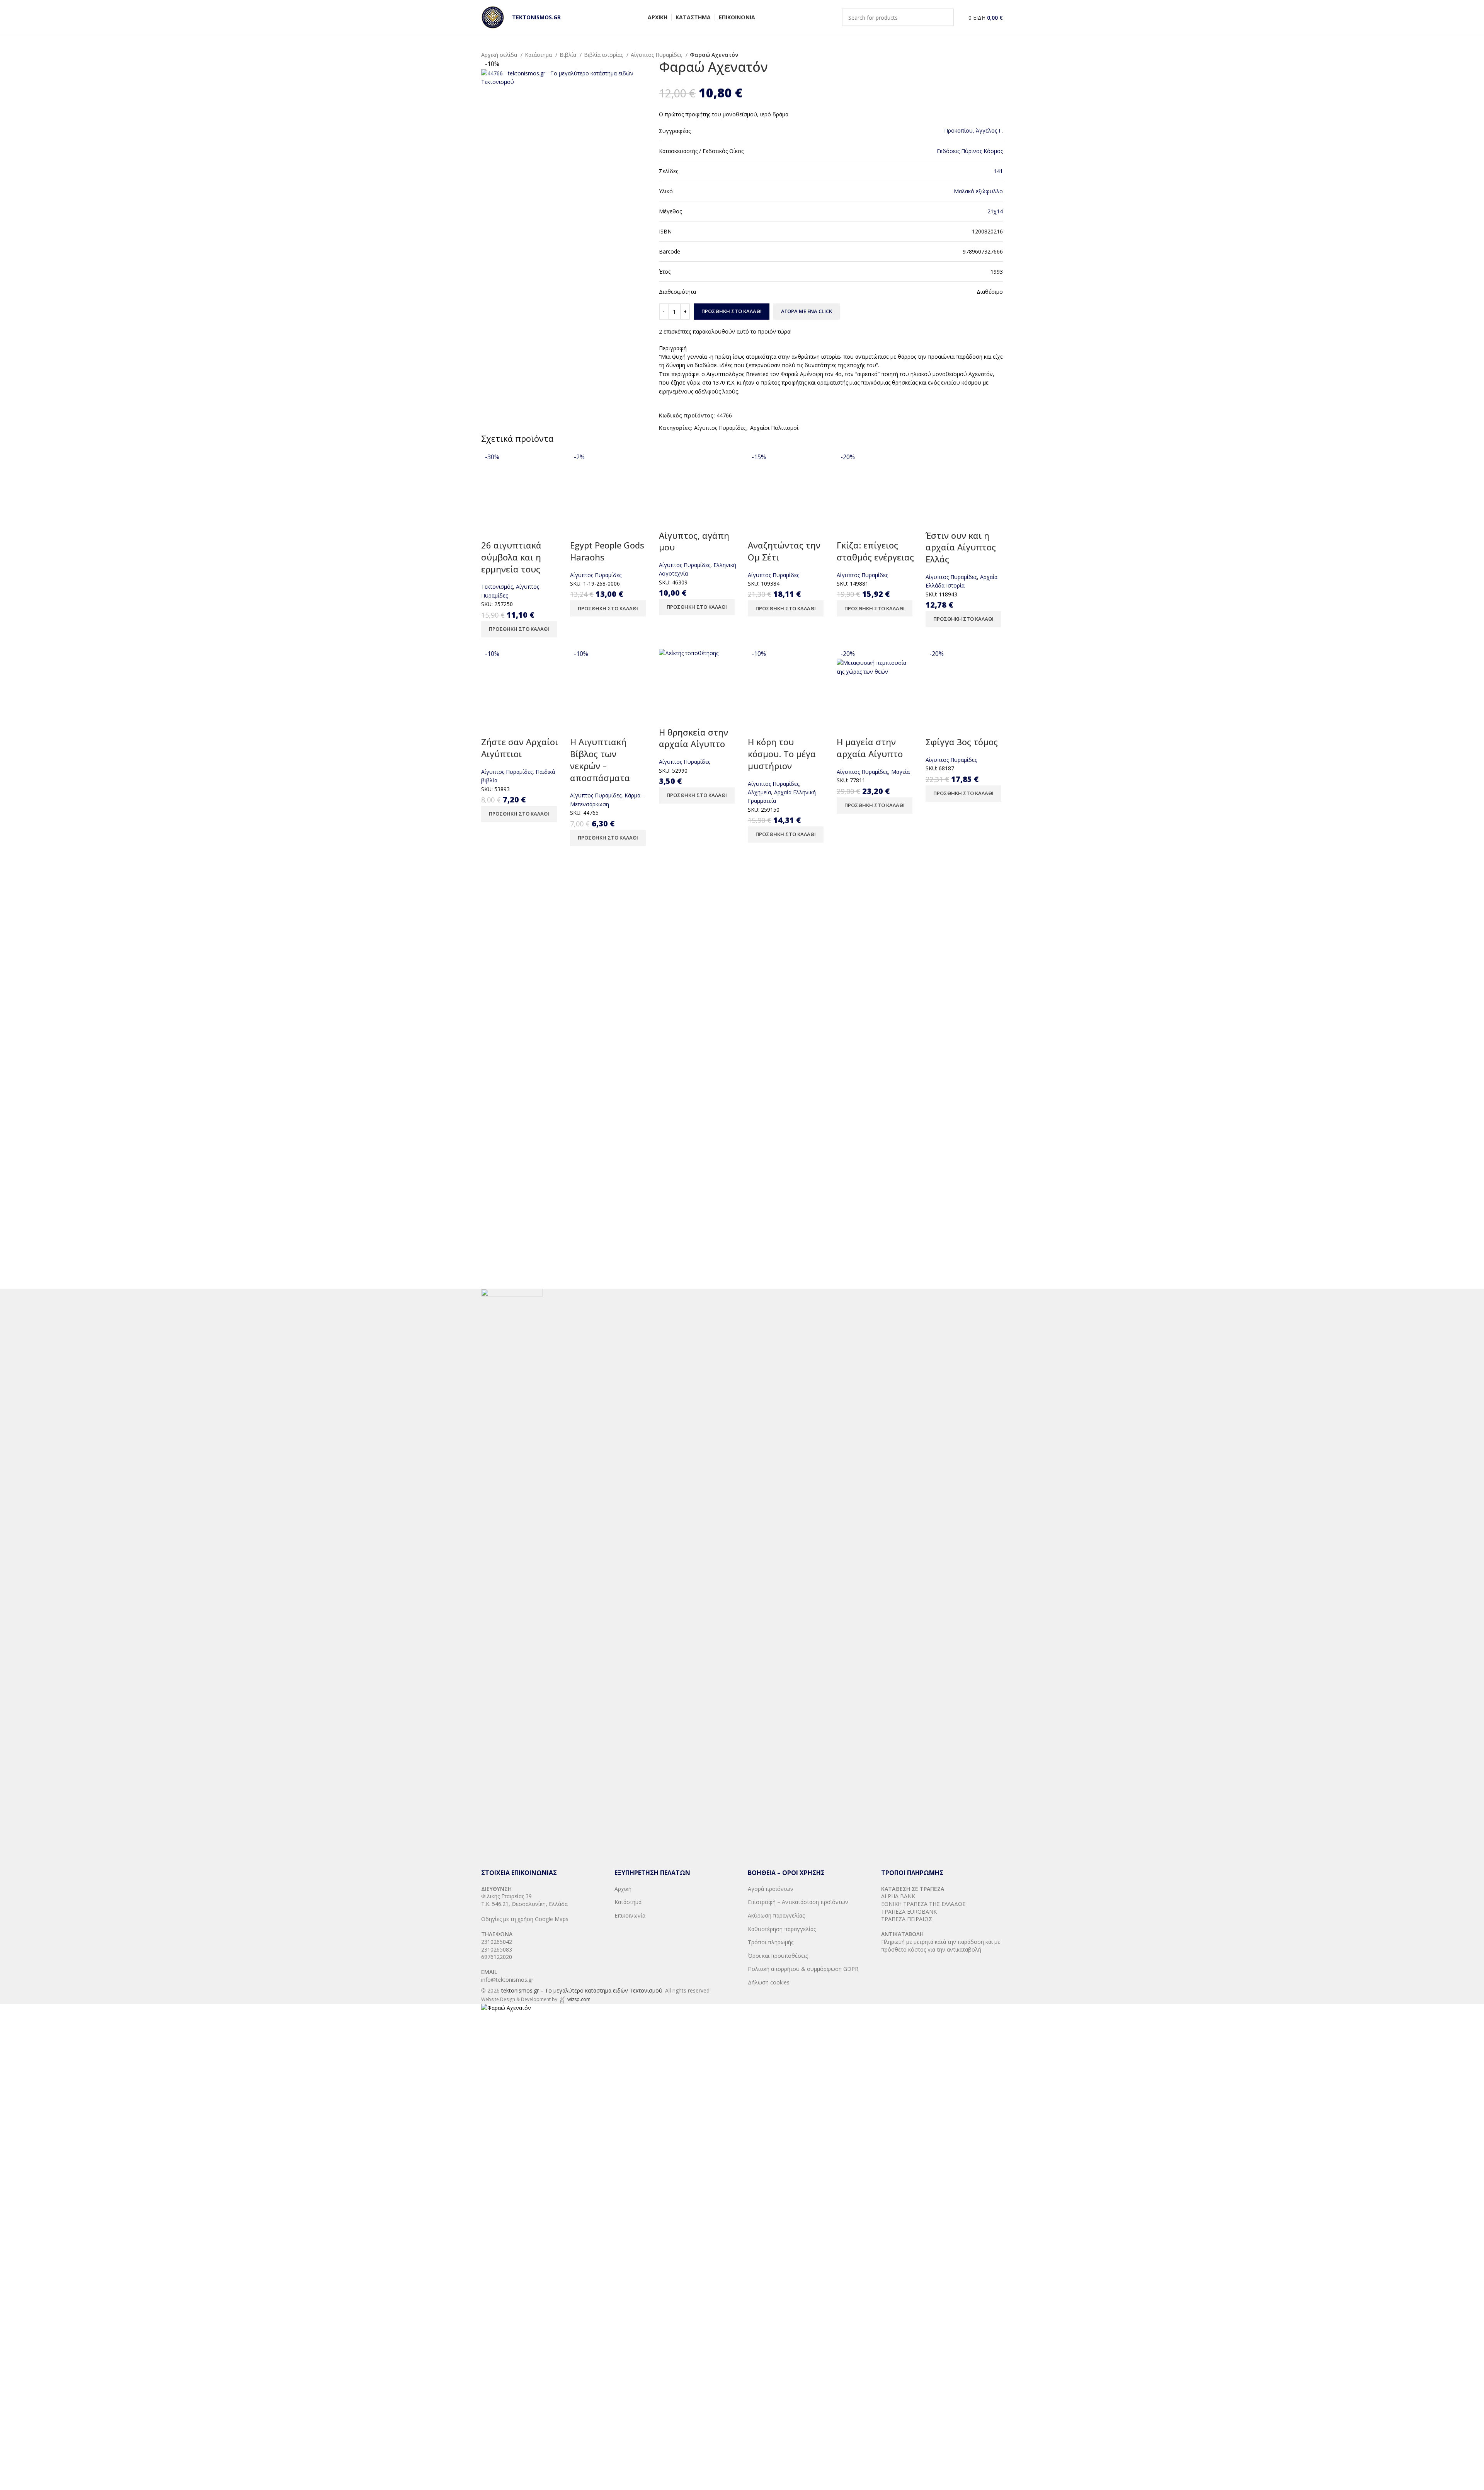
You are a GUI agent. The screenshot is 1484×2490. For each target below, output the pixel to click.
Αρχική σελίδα (500, 55)
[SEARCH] (945, 17)
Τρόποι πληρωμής (771, 1942)
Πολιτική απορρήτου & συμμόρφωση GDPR (803, 1969)
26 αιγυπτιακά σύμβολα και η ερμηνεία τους (511, 557)
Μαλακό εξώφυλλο (978, 191)
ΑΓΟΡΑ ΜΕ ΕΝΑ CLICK (807, 311)
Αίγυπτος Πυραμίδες (657, 55)
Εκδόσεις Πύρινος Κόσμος (970, 151)
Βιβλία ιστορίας (604, 55)
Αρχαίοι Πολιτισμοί (774, 428)
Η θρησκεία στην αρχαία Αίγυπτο (693, 738)
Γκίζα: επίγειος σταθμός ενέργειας (875, 551)
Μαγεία (900, 772)
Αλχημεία (759, 792)
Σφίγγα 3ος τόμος (962, 742)
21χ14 (995, 211)
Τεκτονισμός (497, 587)
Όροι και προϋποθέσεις (778, 1956)
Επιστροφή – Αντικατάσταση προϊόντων (798, 1902)
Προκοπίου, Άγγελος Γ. (973, 130)
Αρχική (623, 1889)
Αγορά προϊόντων (771, 1889)
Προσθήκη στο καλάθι (732, 311)
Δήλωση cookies (769, 1982)
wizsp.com (579, 1999)
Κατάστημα (539, 55)
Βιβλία (569, 55)
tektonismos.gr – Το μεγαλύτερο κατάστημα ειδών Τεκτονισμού (582, 1990)
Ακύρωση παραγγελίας (776, 1915)
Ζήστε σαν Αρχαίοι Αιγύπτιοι (520, 748)
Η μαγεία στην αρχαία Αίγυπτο (870, 748)
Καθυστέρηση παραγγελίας (782, 1929)
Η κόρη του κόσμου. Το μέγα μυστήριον (782, 754)
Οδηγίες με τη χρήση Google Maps (525, 1919)
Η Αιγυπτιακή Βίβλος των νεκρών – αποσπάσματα (600, 760)
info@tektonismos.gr (507, 1980)
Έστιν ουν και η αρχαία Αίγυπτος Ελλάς (961, 547)
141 (998, 171)
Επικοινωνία (630, 1915)
